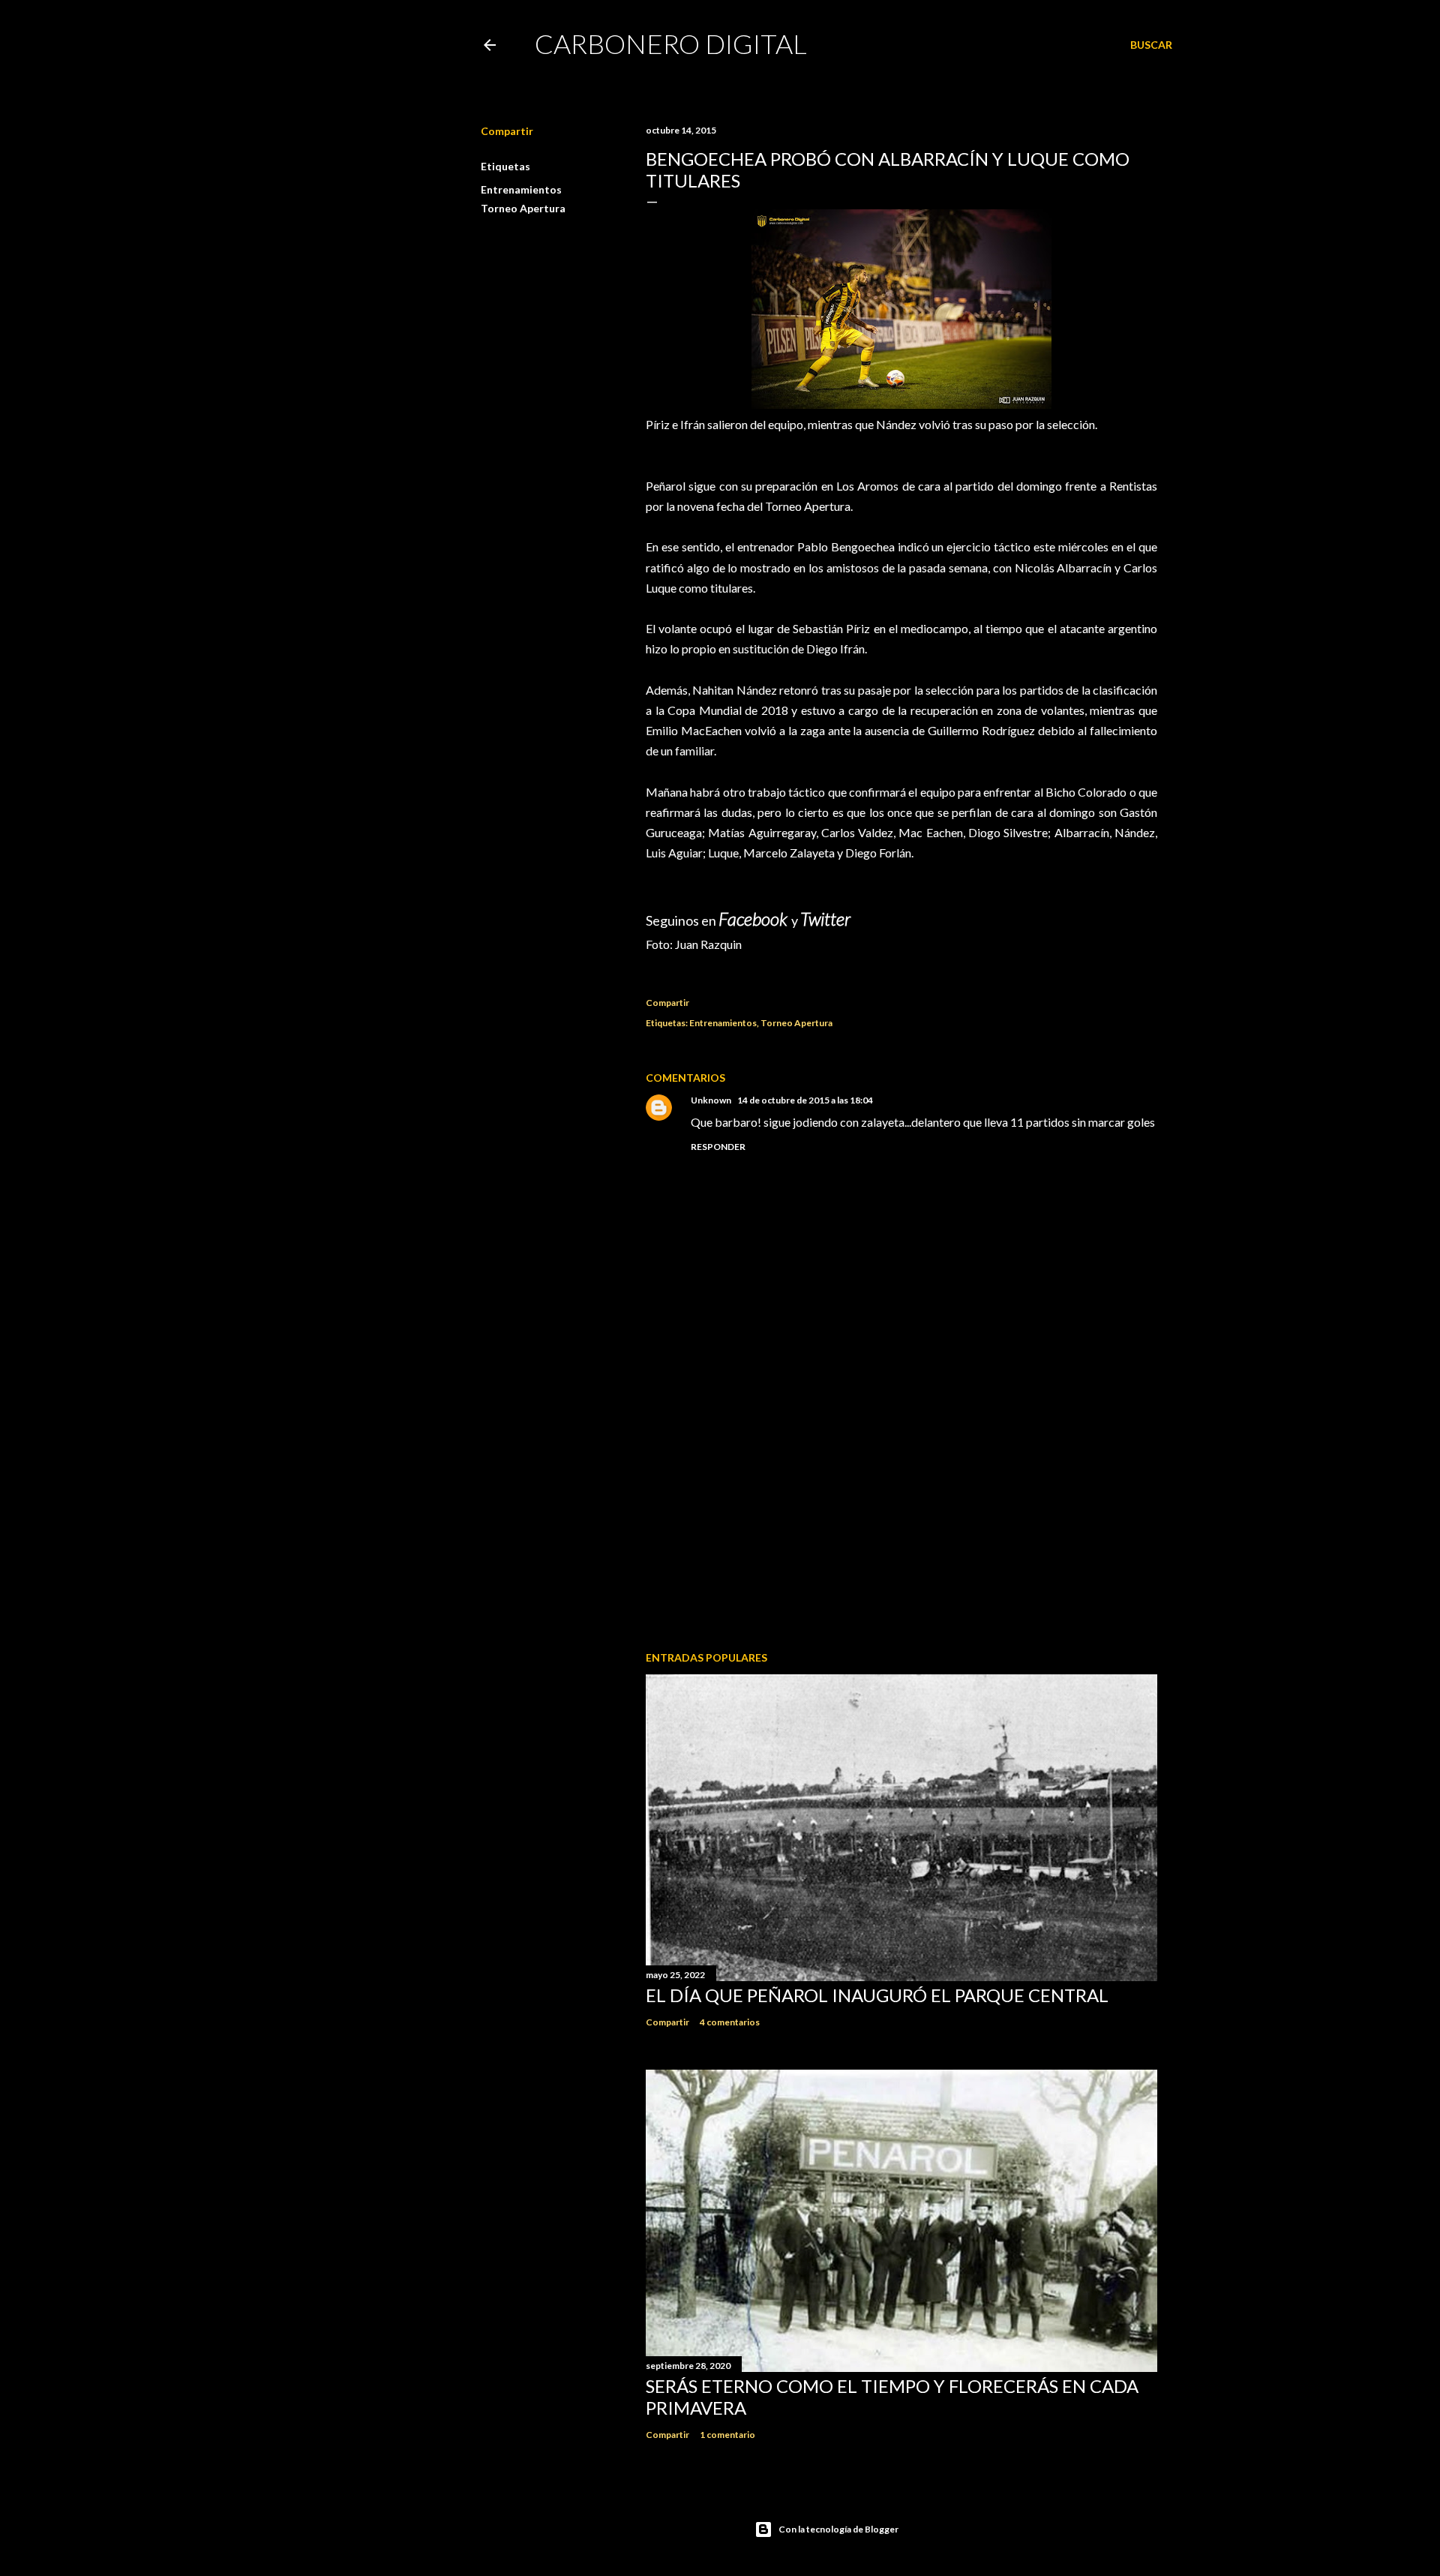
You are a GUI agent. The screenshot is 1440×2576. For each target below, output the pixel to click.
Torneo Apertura (523, 208)
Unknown (711, 1100)
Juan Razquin (708, 944)
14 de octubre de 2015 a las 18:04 (805, 1100)
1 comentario (727, 2435)
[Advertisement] (901, 1509)
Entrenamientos (521, 189)
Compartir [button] (507, 131)
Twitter (825, 919)
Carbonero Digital (671, 44)
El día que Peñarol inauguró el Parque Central (877, 1995)
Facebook (755, 919)
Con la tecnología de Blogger (838, 2529)
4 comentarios (730, 2022)
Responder (718, 1147)
